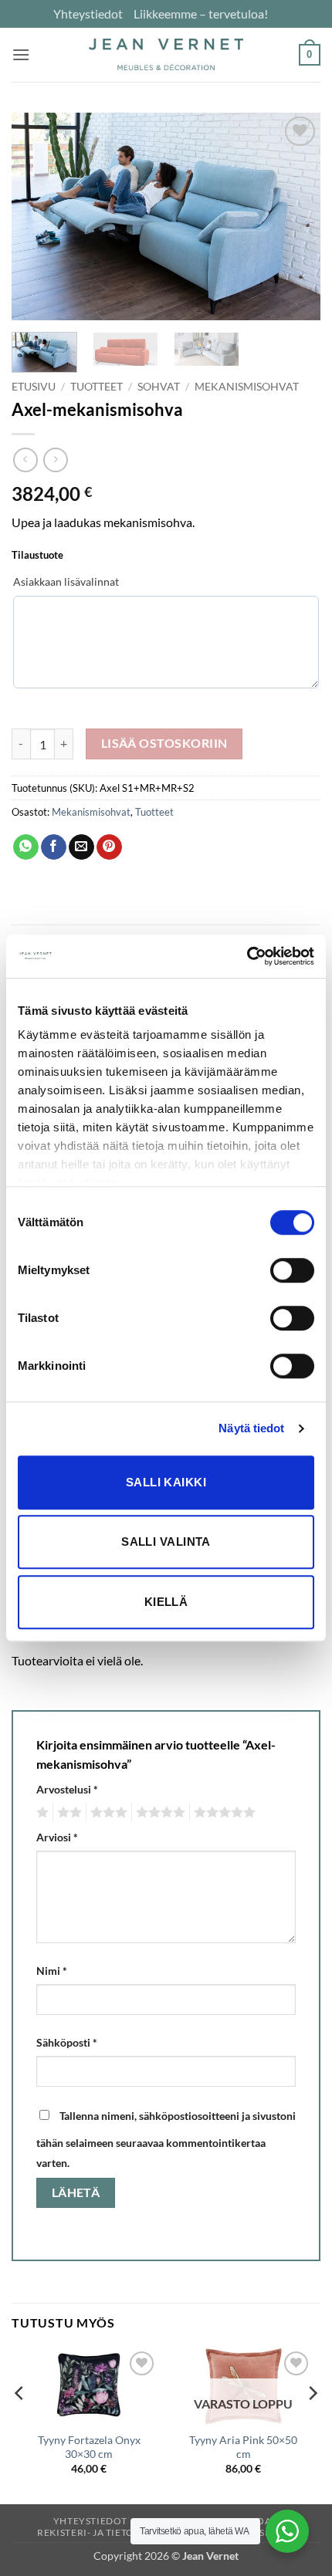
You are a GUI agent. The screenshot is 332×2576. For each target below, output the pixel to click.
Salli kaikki (166, 1482)
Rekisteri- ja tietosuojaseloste (122, 2532)
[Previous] (37, 216)
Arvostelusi (67, 1789)
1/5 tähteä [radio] (41, 1813)
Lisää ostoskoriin (164, 743)
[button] (21, 54)
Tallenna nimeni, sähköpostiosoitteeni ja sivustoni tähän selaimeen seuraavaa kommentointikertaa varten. (166, 2139)
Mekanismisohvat (247, 387)
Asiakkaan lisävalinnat (66, 581)
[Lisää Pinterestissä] (109, 847)
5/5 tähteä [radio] (222, 1813)
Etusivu (34, 387)
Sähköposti (67, 2042)
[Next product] (25, 460)
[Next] (295, 216)
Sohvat (159, 387)
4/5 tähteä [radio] (158, 1813)
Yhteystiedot (88, 14)
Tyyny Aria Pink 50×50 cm (243, 2447)
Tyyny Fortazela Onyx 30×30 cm (89, 2447)
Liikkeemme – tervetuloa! (201, 14)
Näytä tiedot (251, 1428)
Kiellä (166, 1602)
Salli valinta (166, 1542)
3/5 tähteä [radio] (107, 1813)
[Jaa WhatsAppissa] (26, 847)
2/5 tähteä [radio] (67, 1813)
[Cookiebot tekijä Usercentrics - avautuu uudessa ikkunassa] (247, 956)
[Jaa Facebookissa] (54, 847)
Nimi (52, 1971)
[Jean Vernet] (166, 54)
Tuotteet (97, 387)
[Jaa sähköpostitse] (81, 847)
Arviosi (57, 1837)
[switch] (292, 1270)
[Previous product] (55, 460)
